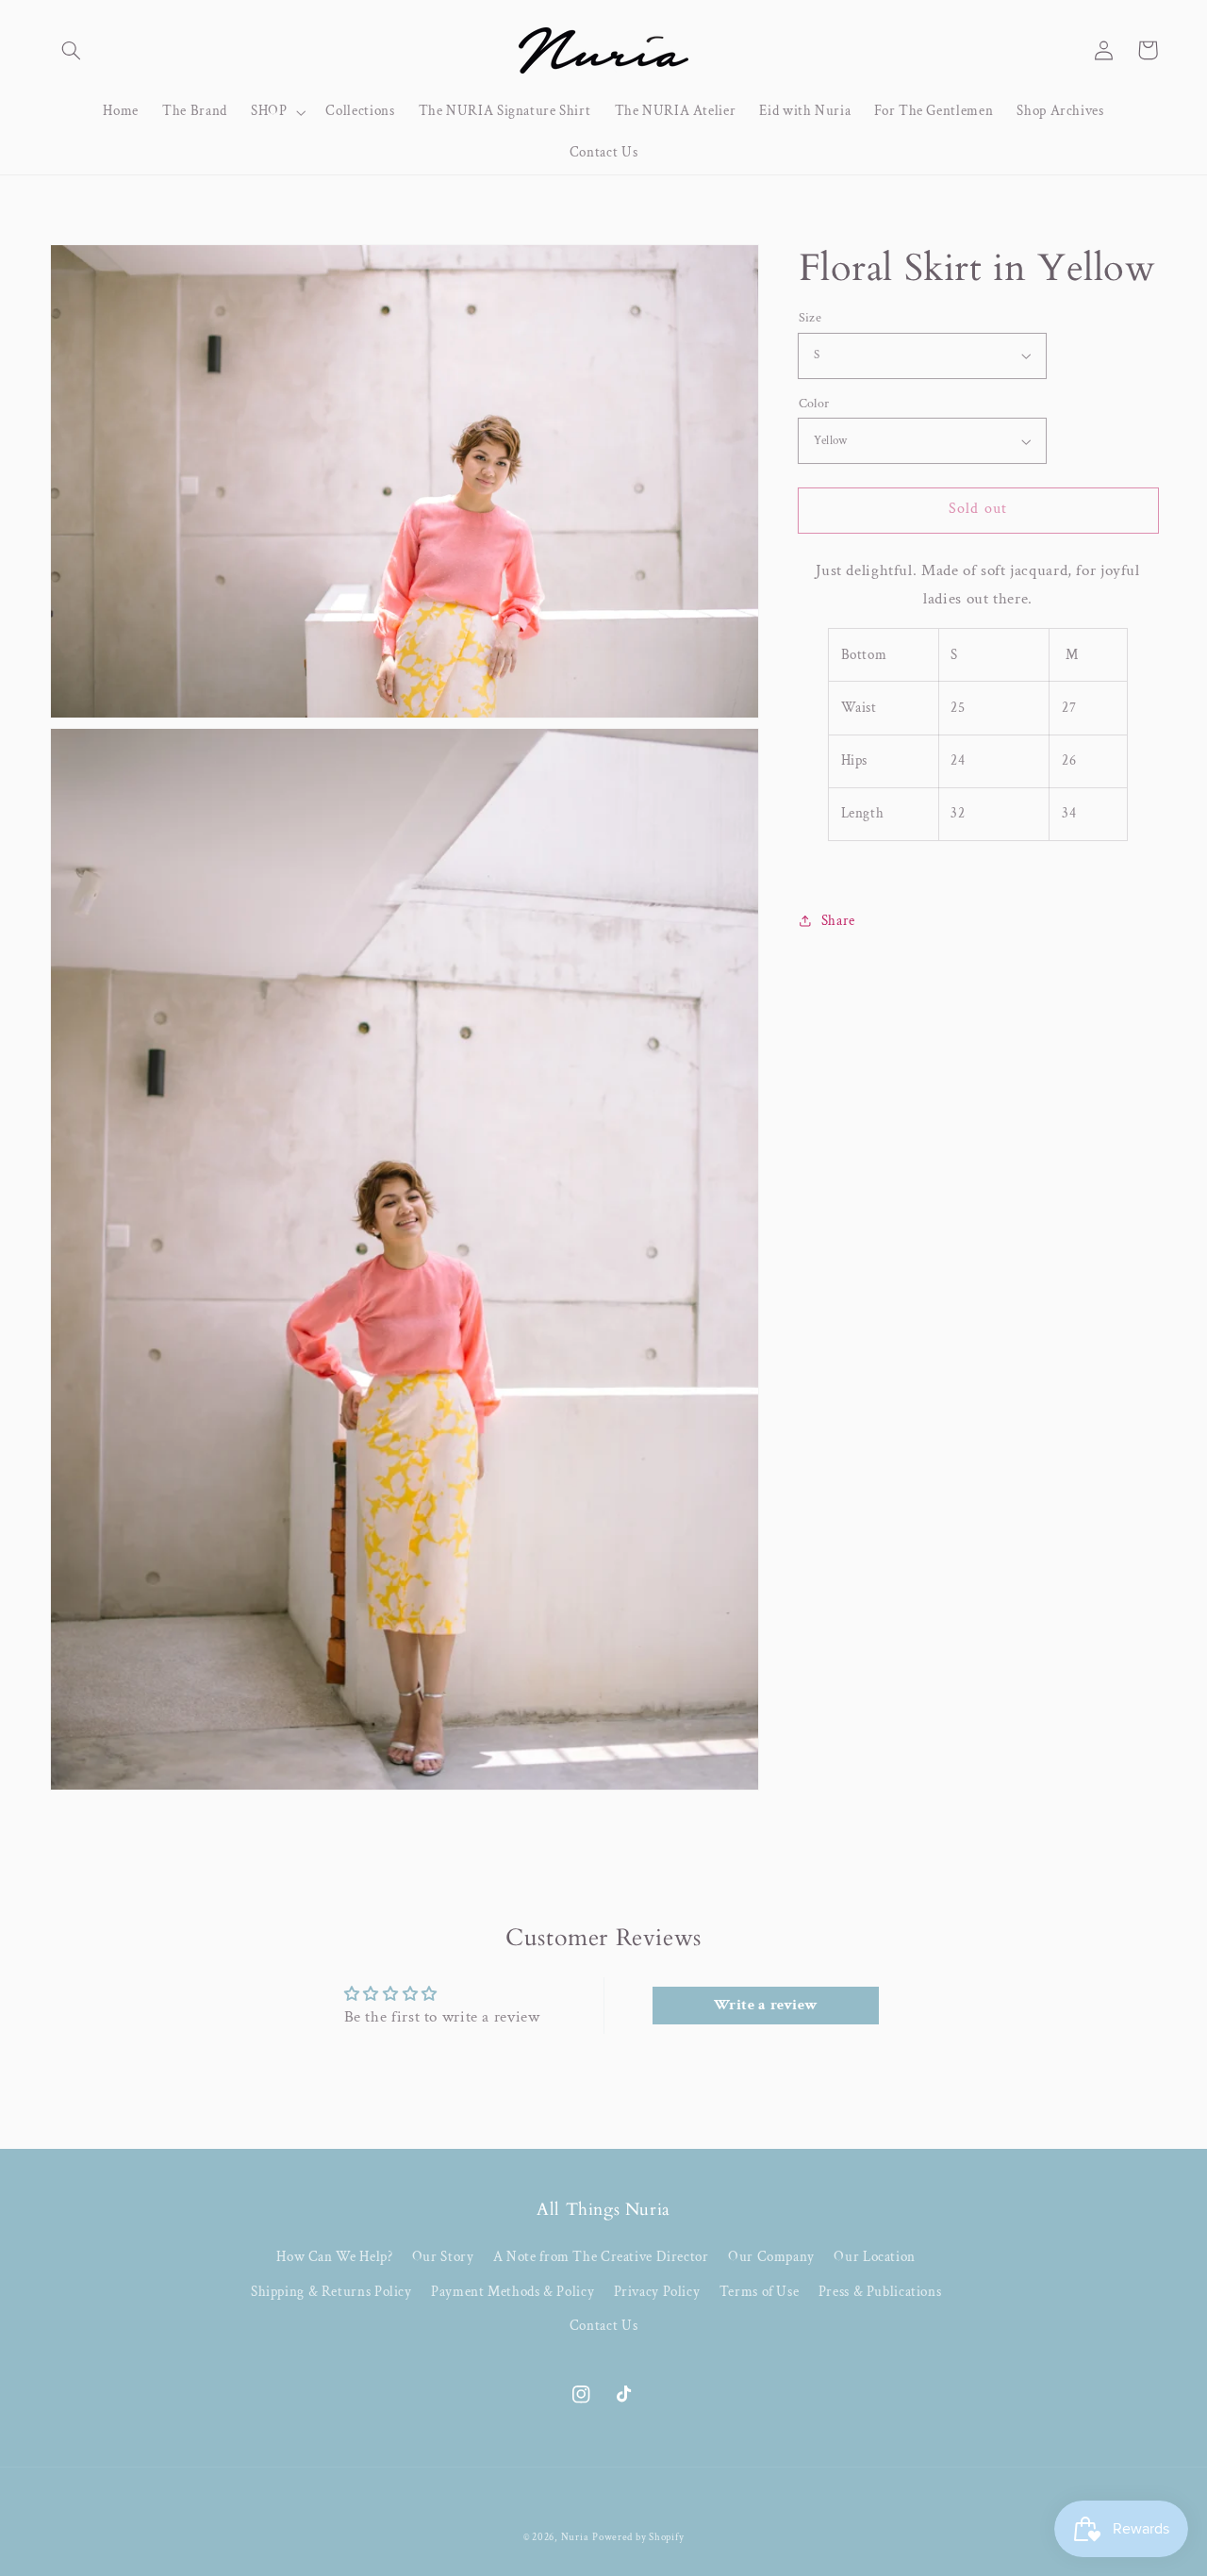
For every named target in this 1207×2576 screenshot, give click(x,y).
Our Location (875, 2257)
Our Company (771, 2257)
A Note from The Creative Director (601, 2257)
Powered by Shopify (638, 2537)
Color (814, 404)
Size (810, 318)
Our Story (443, 2257)
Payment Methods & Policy (513, 2292)
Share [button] (838, 921)
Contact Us (603, 2326)
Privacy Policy (657, 2292)
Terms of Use (760, 2292)
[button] (72, 50)
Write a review (766, 2005)
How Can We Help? (334, 2257)
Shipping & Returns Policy (331, 2292)
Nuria (575, 2537)
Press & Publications (880, 2292)
